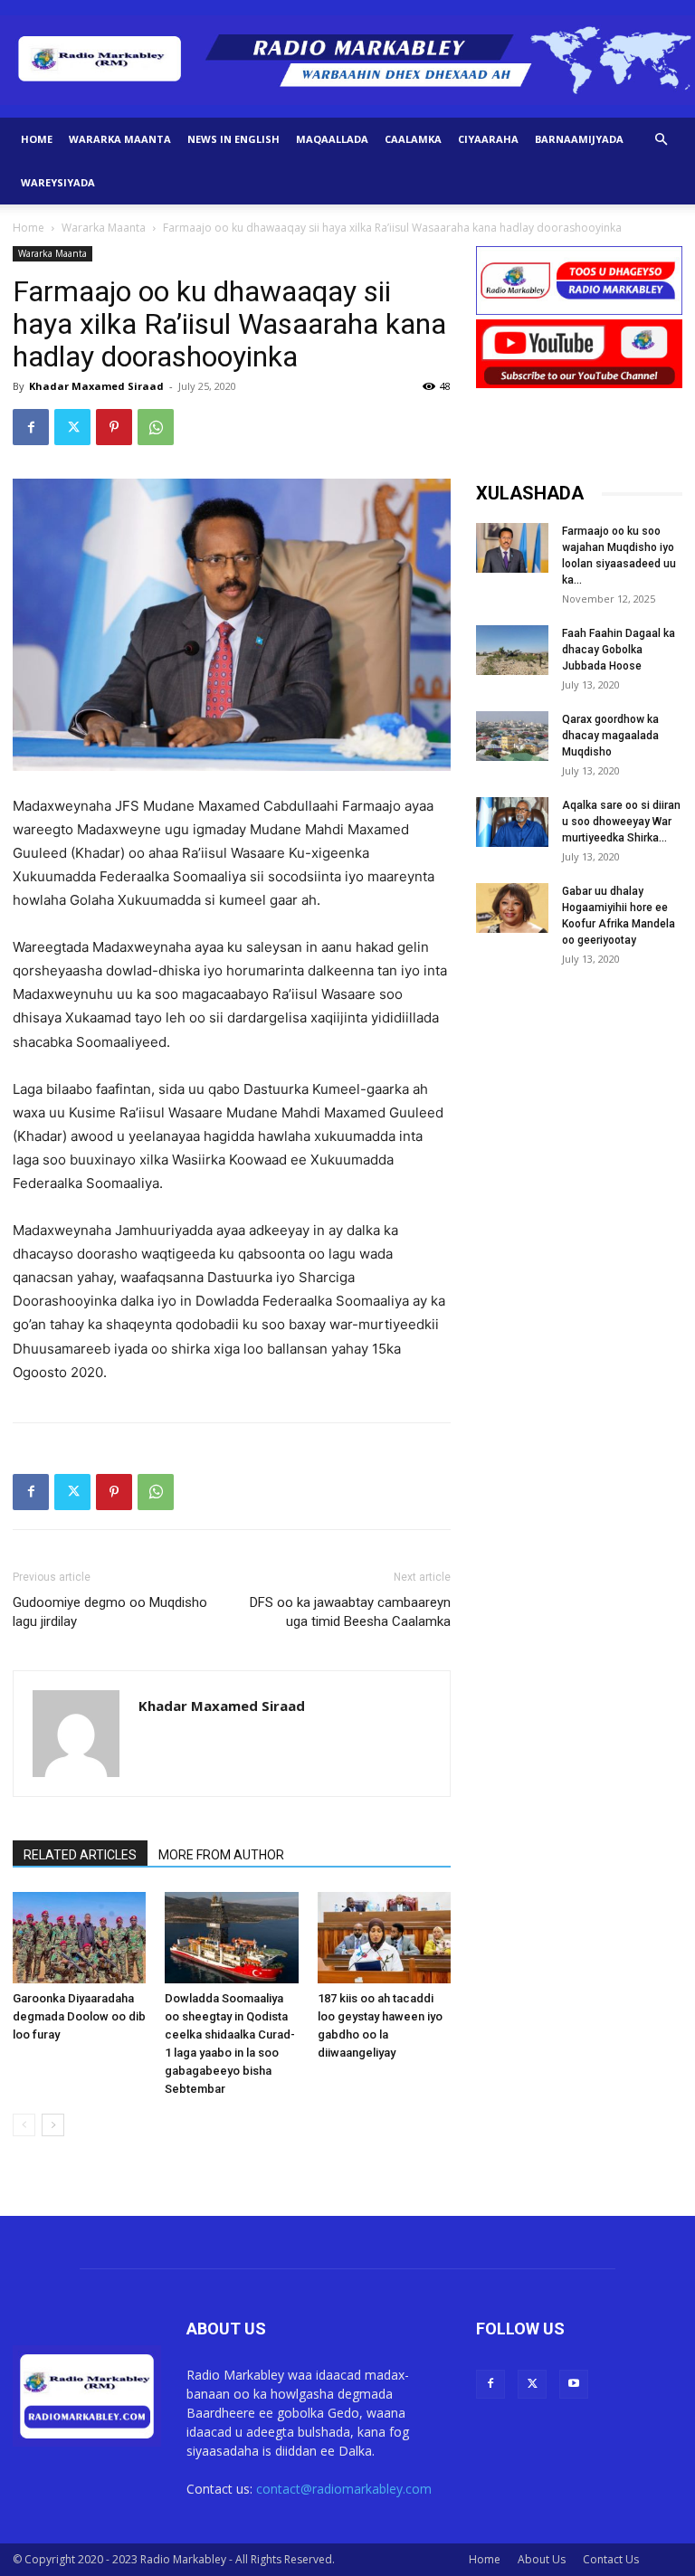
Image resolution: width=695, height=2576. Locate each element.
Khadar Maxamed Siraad (96, 386)
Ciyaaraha (488, 139)
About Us (542, 2559)
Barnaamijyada (579, 139)
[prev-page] (24, 2125)
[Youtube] (574, 2384)
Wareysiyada (58, 182)
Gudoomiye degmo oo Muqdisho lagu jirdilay (110, 1612)
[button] (661, 140)
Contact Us (611, 2559)
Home (37, 139)
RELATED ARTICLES (80, 1855)
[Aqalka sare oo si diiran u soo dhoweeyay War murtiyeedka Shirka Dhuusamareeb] (512, 822)
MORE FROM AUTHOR (221, 1855)
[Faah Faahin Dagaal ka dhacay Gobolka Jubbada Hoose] (512, 650)
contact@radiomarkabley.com (344, 2489)
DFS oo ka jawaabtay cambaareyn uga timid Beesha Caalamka (350, 1612)
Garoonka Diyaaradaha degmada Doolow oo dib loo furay (79, 2016)
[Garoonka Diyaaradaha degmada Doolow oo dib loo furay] (79, 1938)
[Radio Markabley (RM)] (347, 60)
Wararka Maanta (120, 139)
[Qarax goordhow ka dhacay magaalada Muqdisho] (512, 736)
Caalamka (413, 139)
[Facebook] (31, 427)
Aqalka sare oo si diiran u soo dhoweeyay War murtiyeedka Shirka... (621, 822)
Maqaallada (332, 139)
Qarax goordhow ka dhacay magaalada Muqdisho (610, 736)
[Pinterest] (114, 427)
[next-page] (53, 2125)
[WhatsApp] (156, 427)
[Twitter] (72, 427)
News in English (233, 139)
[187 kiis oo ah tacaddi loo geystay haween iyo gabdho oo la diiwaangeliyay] (384, 1938)
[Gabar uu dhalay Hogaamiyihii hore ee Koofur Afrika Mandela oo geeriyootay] (512, 908)
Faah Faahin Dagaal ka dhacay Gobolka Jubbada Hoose (619, 650)
